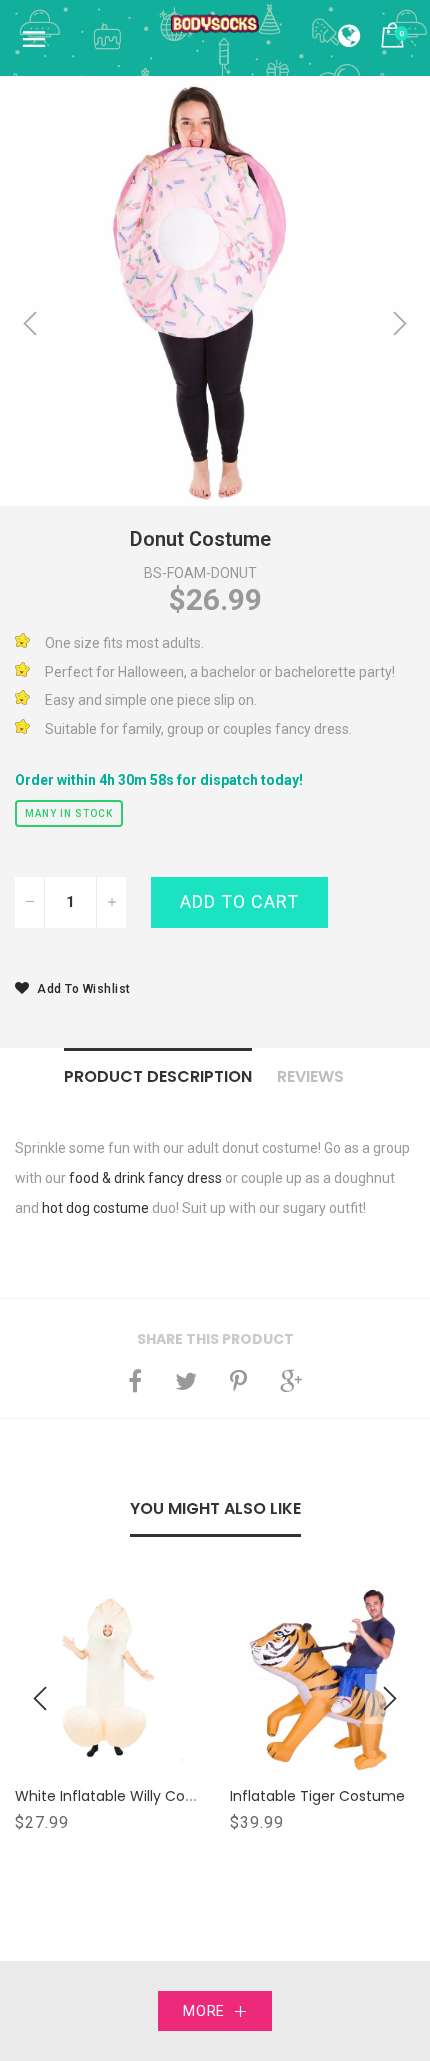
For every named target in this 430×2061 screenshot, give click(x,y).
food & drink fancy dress (145, 1178)
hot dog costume (95, 1208)
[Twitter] (186, 1381)
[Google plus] (291, 1381)
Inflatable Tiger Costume (317, 1796)
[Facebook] (135, 1381)
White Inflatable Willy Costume (123, 1796)
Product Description (158, 1076)
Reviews (310, 1076)
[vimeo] (238, 1381)
